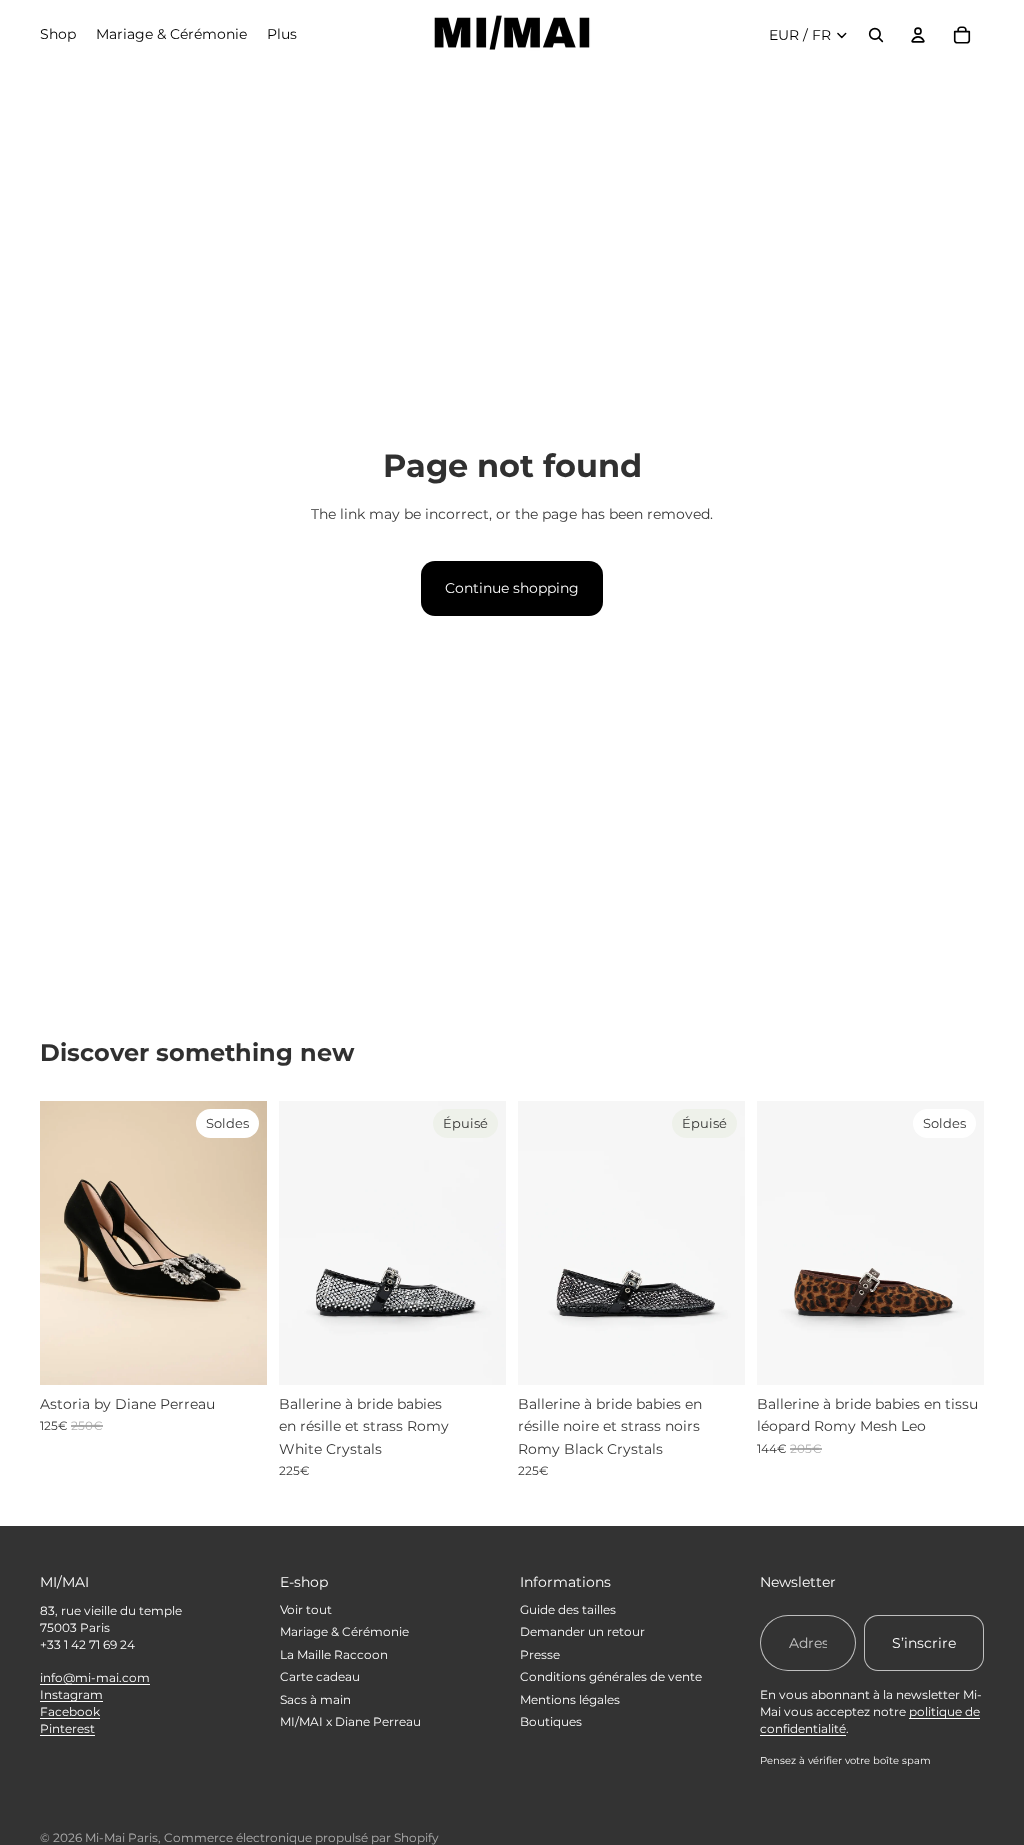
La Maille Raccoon (334, 1654)
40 (948, 1368)
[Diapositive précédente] (55, 1243)
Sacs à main (315, 1699)
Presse (540, 1654)
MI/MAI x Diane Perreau (350, 1721)
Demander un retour (582, 1631)
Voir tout (306, 1609)
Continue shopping (512, 588)
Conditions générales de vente (611, 1676)
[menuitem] (282, 35)
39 (907, 1368)
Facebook (70, 1711)
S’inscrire (924, 1643)
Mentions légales (570, 1699)
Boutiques (551, 1721)
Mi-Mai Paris (121, 1837)
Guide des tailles (568, 1609)
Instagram (71, 1694)
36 (75, 1368)
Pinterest (67, 1728)
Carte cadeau (320, 1676)
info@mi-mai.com (95, 1677)
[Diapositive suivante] (251, 1243)
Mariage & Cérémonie (344, 1631)
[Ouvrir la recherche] (876, 35)
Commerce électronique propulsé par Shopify (301, 1837)
